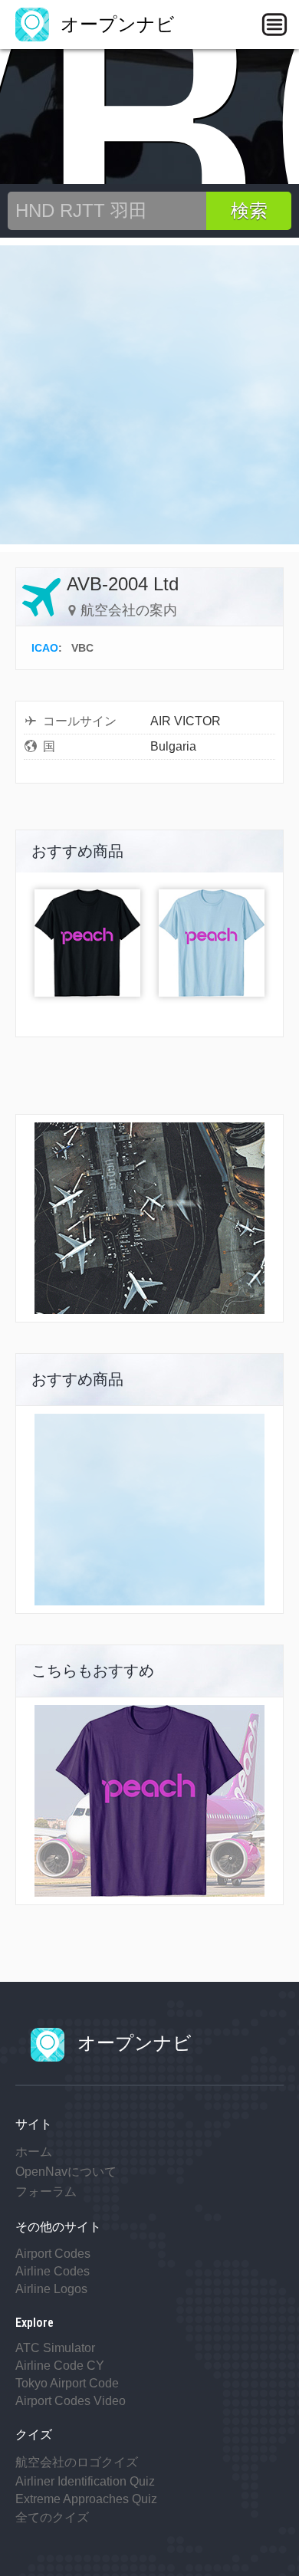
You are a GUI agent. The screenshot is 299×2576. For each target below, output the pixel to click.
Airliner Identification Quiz (85, 2481)
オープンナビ (115, 24)
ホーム (34, 2152)
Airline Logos (51, 2289)
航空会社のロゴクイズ (77, 2462)
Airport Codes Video (71, 2401)
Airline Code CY (60, 2366)
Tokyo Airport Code (67, 2383)
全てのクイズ (52, 2517)
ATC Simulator (55, 2348)
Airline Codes (53, 2271)
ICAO (45, 648)
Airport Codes (53, 2254)
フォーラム (46, 2192)
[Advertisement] (149, 395)
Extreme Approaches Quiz (86, 2499)
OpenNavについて (66, 2172)
